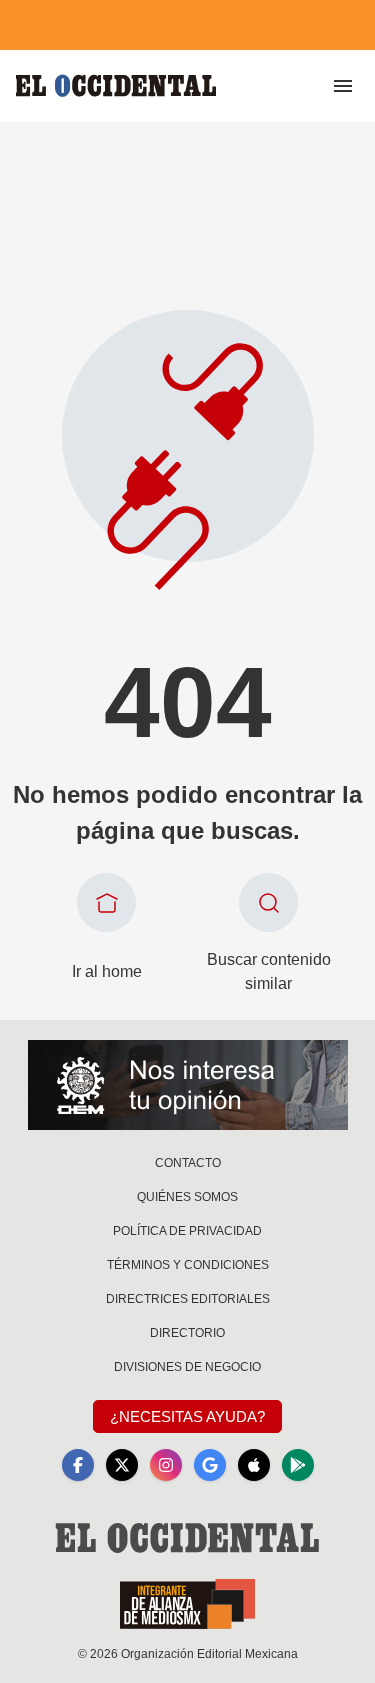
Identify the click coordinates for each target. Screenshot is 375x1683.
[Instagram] (166, 1465)
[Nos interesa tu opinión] (188, 1085)
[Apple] (254, 1465)
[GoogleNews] (210, 1465)
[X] (122, 1465)
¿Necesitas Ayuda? (187, 1416)
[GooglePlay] (298, 1465)
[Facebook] (78, 1465)
